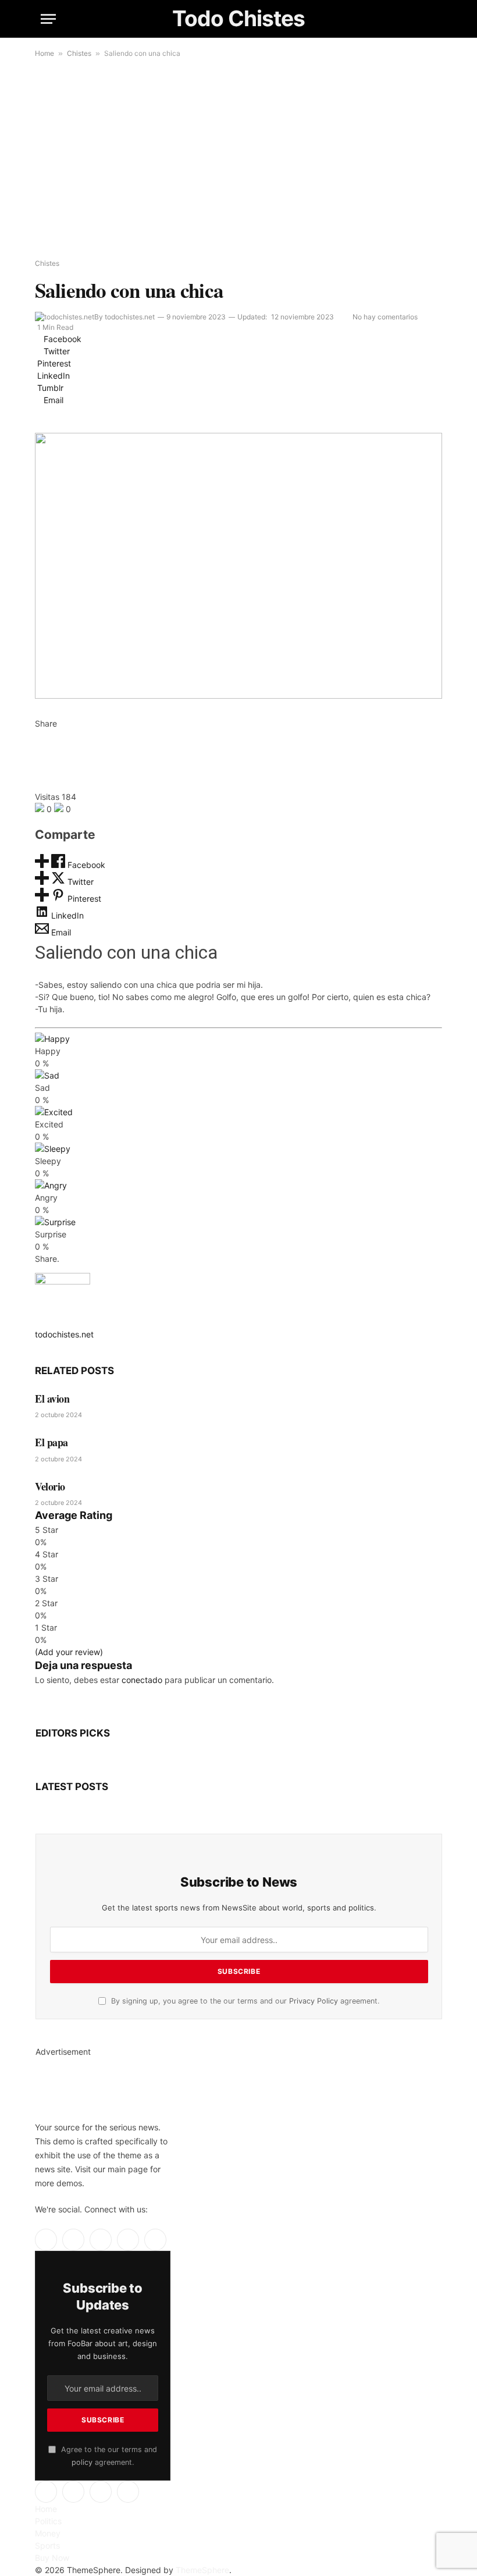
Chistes (79, 53)
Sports (47, 2545)
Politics (48, 2521)
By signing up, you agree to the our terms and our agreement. (244, 2001)
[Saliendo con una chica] (238, 566)
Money (48, 2533)
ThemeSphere (202, 2570)
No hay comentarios (385, 317)
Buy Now (52, 2558)
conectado (142, 1680)
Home (45, 53)
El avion (52, 1399)
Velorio (50, 1486)
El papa (51, 1442)
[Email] (38, 784)
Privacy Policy (314, 2001)
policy (82, 2462)
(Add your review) (69, 1652)
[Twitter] (38, 748)
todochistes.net (130, 317)
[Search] (431, 19)
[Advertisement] (238, 159)
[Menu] (48, 19)
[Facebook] (38, 736)
